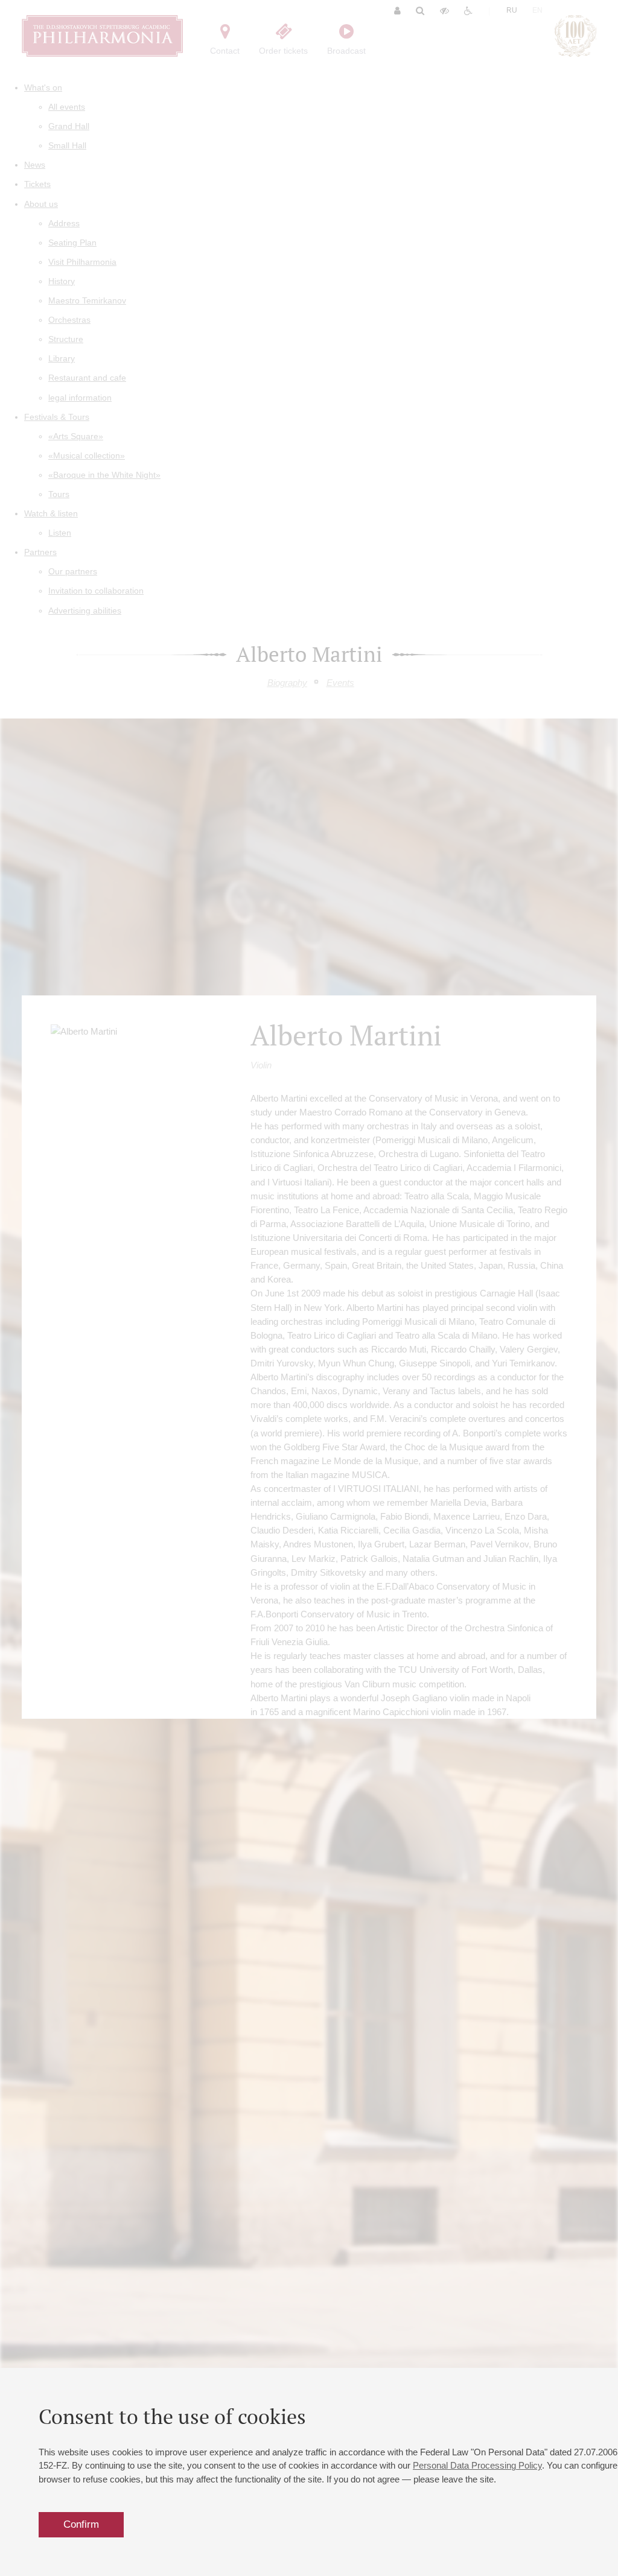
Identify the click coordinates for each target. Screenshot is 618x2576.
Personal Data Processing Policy (477, 2465)
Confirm (81, 2524)
